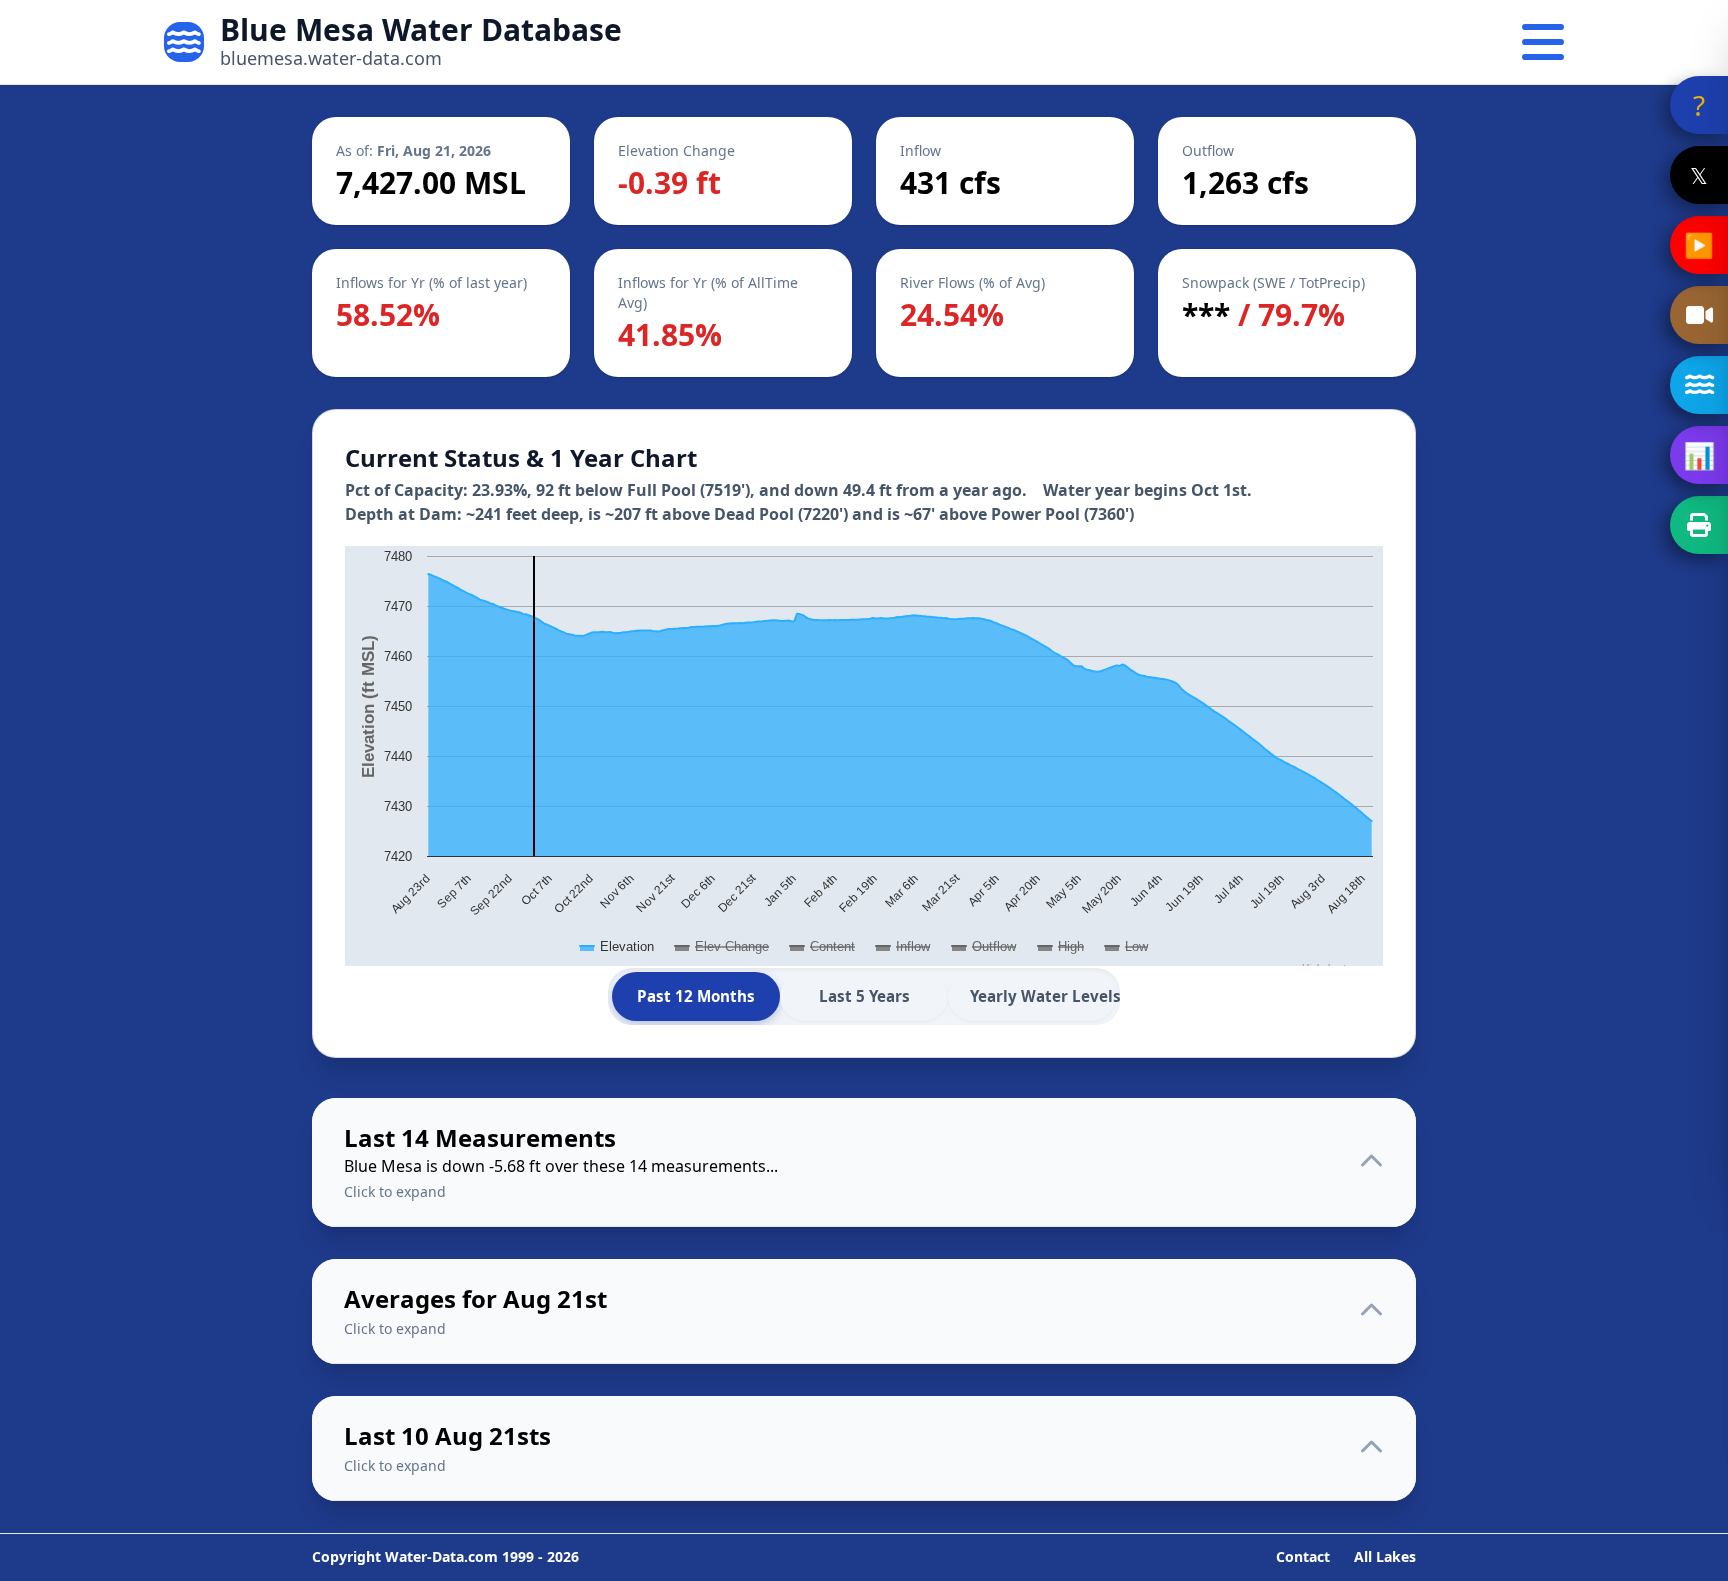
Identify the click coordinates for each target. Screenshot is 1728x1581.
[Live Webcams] (1699, 315)
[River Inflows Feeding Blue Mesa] (1699, 385)
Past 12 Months (696, 996)
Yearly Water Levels (1043, 996)
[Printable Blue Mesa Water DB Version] (1699, 525)
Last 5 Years (864, 996)
